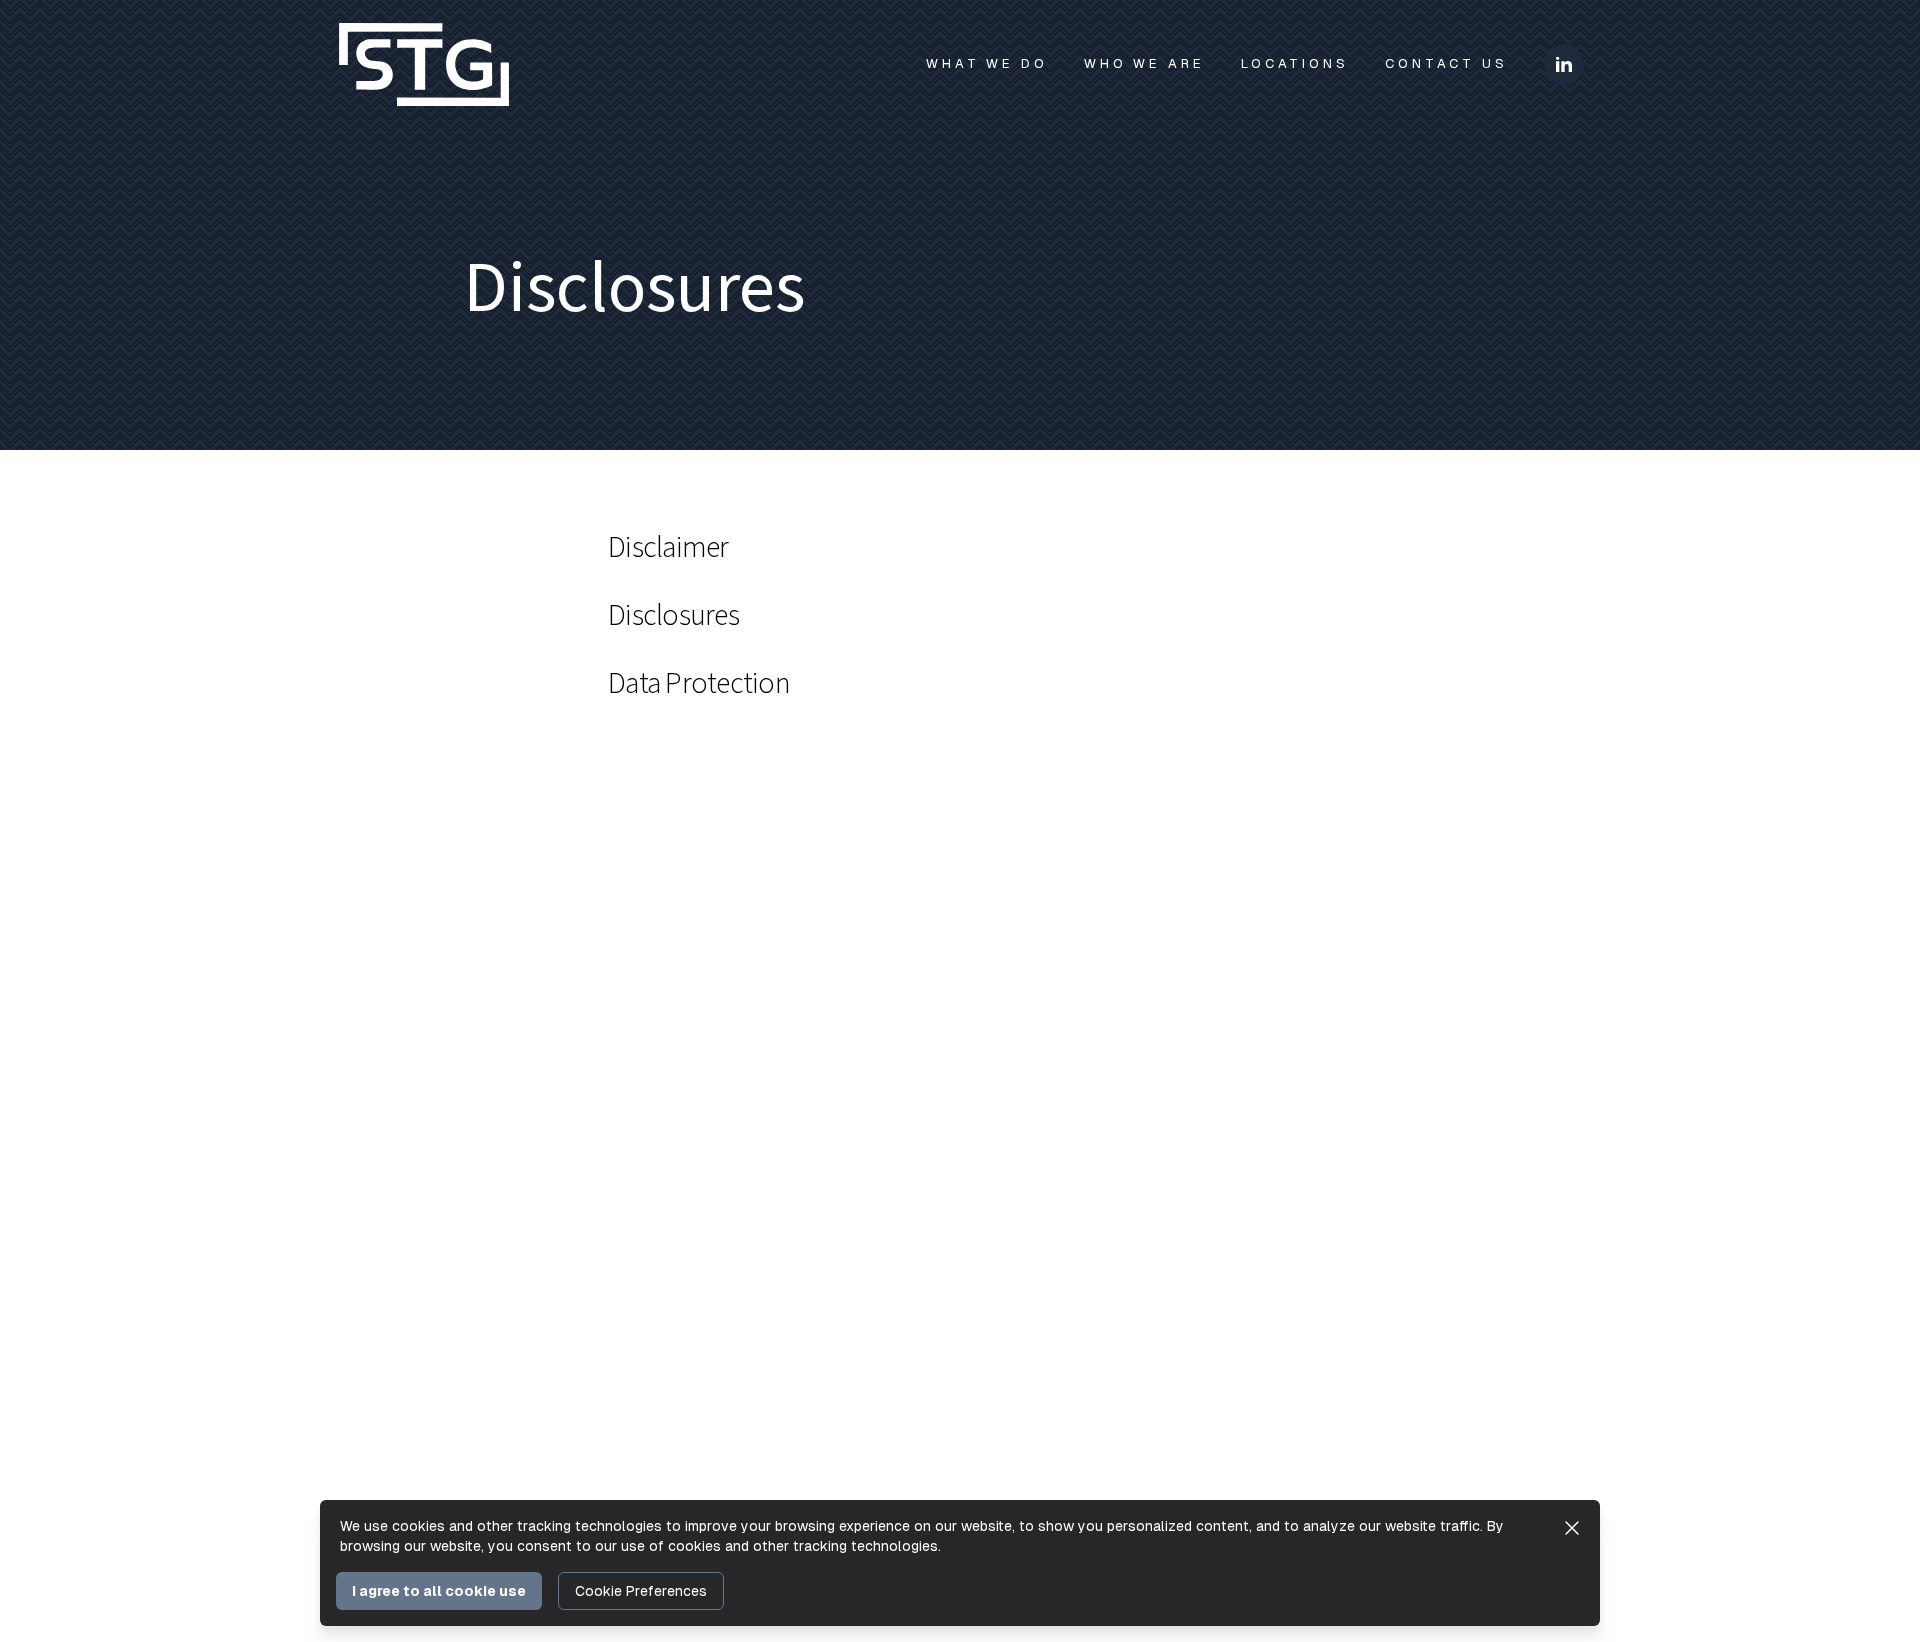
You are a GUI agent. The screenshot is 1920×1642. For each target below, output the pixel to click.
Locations (1295, 63)
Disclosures (673, 616)
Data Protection (699, 684)
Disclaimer (668, 548)
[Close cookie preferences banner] (1572, 1528)
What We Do (987, 63)
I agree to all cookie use (439, 1591)
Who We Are (1144, 63)
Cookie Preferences (641, 1591)
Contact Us (1446, 63)
